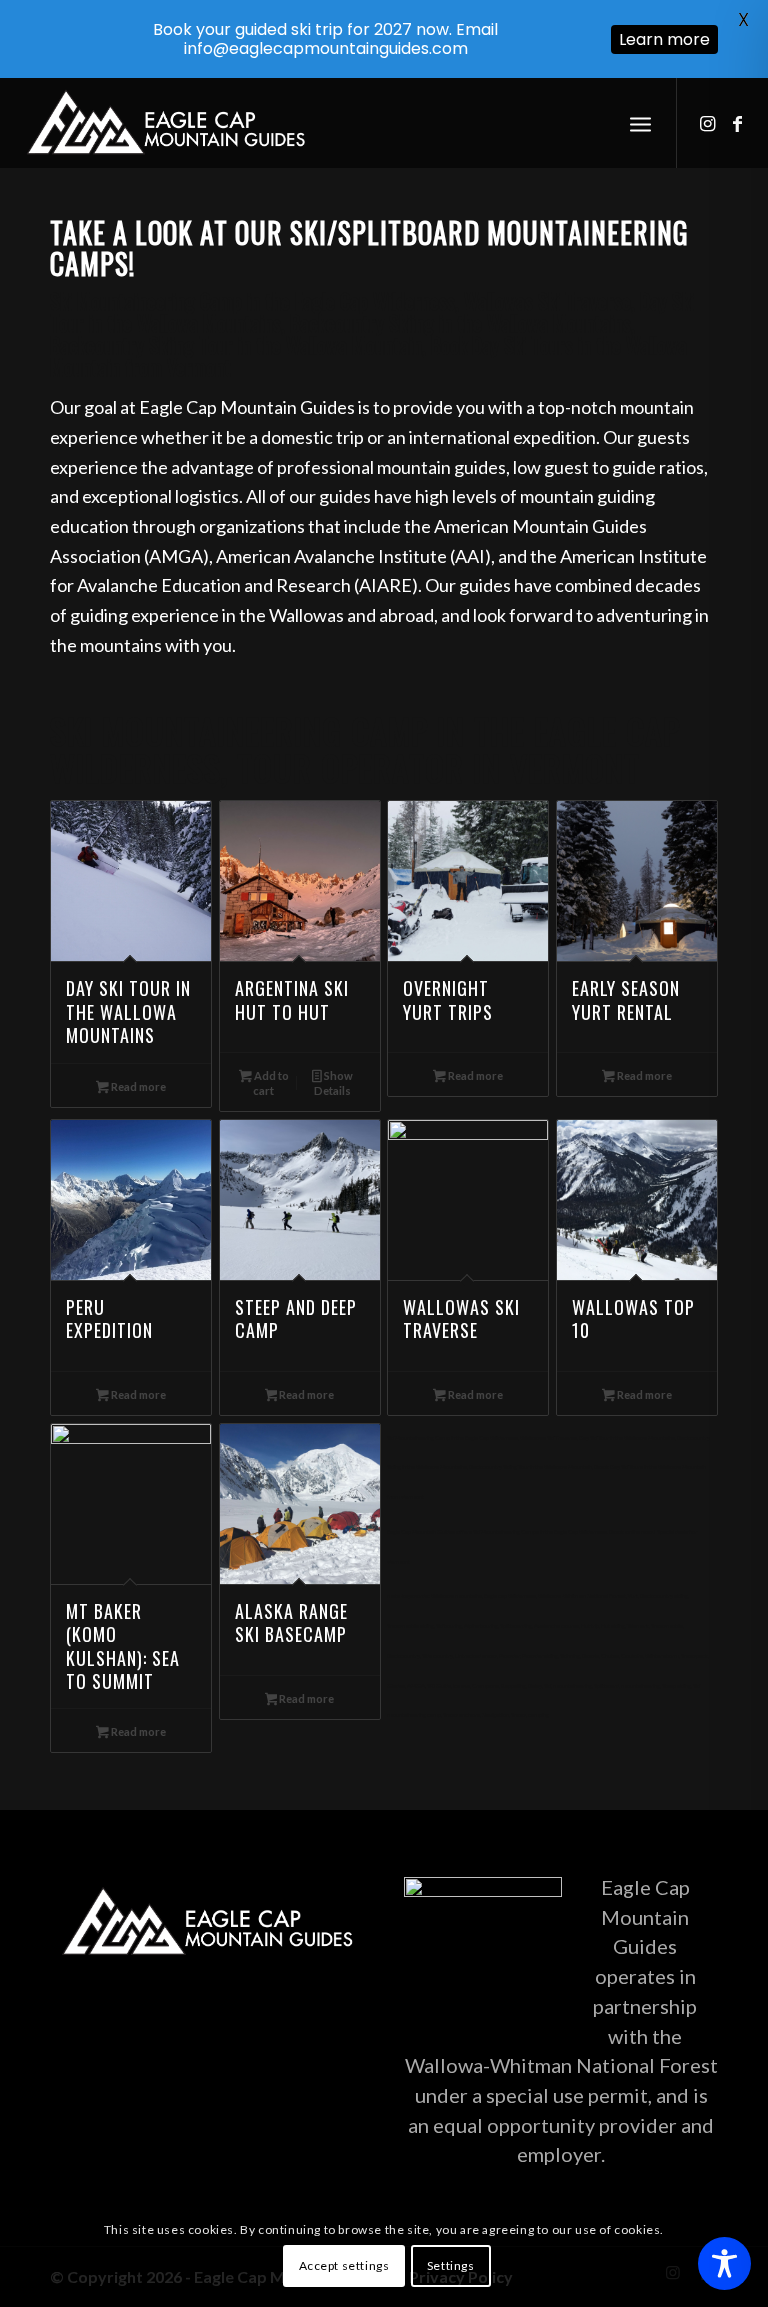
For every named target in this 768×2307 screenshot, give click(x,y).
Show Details (333, 1083)
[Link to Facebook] (738, 123)
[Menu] (640, 123)
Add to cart (270, 1083)
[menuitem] (640, 123)
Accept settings (344, 2265)
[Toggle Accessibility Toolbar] (724, 2263)
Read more (137, 1086)
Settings (451, 2265)
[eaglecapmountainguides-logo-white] (165, 123)
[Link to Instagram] (708, 123)
